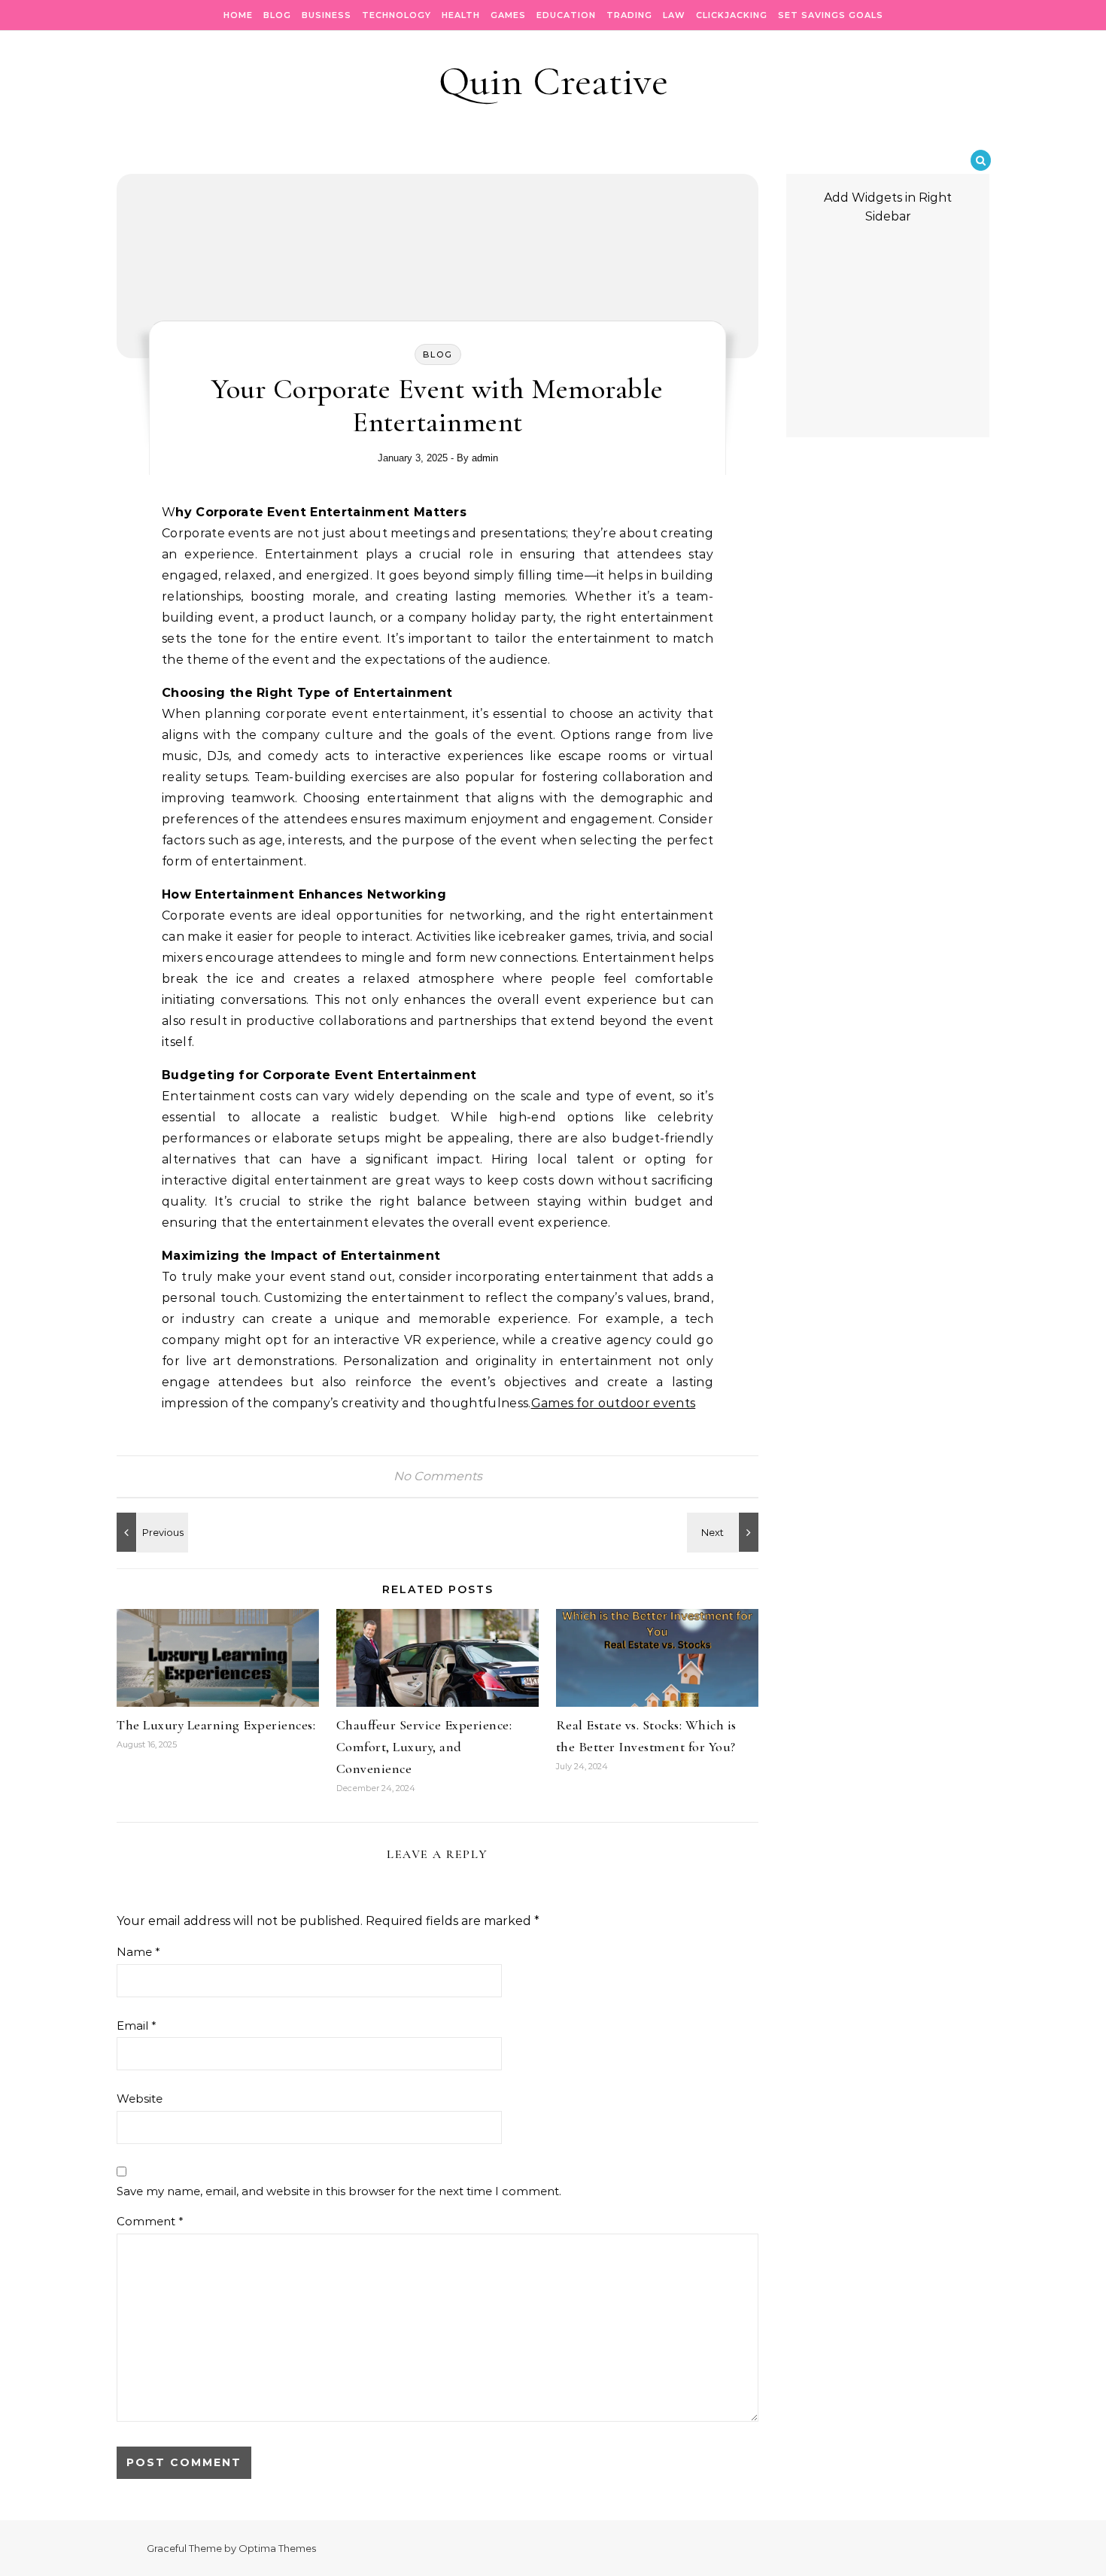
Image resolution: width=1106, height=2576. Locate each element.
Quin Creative (553, 81)
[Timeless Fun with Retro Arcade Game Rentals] (725, 1532)
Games (508, 15)
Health (461, 15)
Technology (397, 15)
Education (566, 15)
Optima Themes (277, 2548)
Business (327, 15)
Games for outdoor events (614, 1403)
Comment (150, 2221)
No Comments (438, 1476)
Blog (277, 15)
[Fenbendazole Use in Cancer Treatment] (150, 1532)
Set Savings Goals (831, 15)
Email (137, 2026)
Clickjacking (732, 15)
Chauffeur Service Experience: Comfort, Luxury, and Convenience (424, 1747)
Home (238, 15)
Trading (629, 15)
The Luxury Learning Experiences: (216, 1725)
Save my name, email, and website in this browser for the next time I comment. (339, 2191)
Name (138, 1952)
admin (485, 458)
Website (140, 2099)
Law (674, 15)
